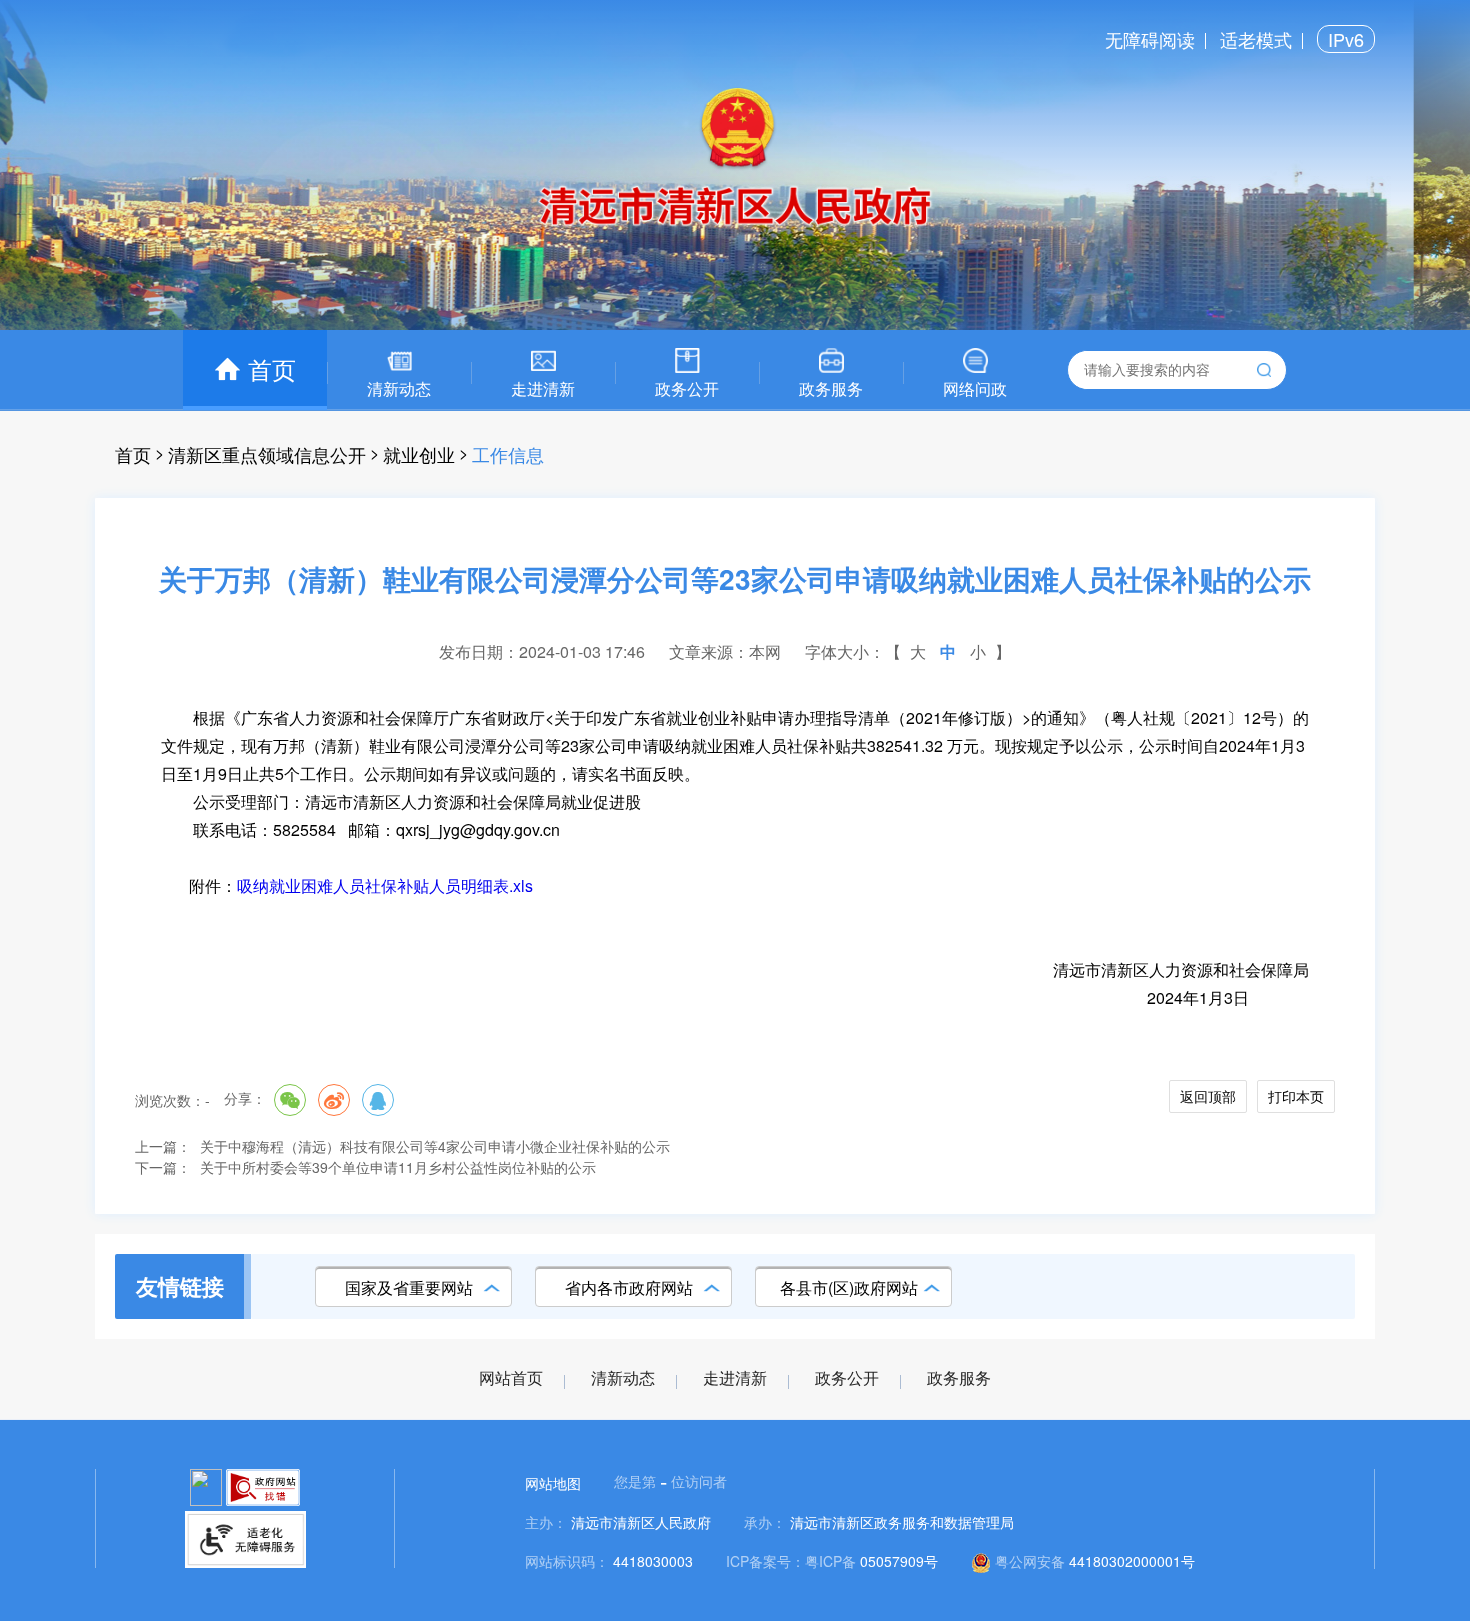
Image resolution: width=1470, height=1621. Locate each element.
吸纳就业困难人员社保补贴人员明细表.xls (385, 885)
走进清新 (735, 1378)
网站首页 (511, 1378)
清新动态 (623, 1378)
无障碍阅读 (1150, 39)
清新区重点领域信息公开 (267, 454)
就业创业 (419, 454)
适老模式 (1256, 39)
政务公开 (847, 1378)
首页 (133, 454)
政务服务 (959, 1378)
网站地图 (553, 1483)
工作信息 (508, 454)
